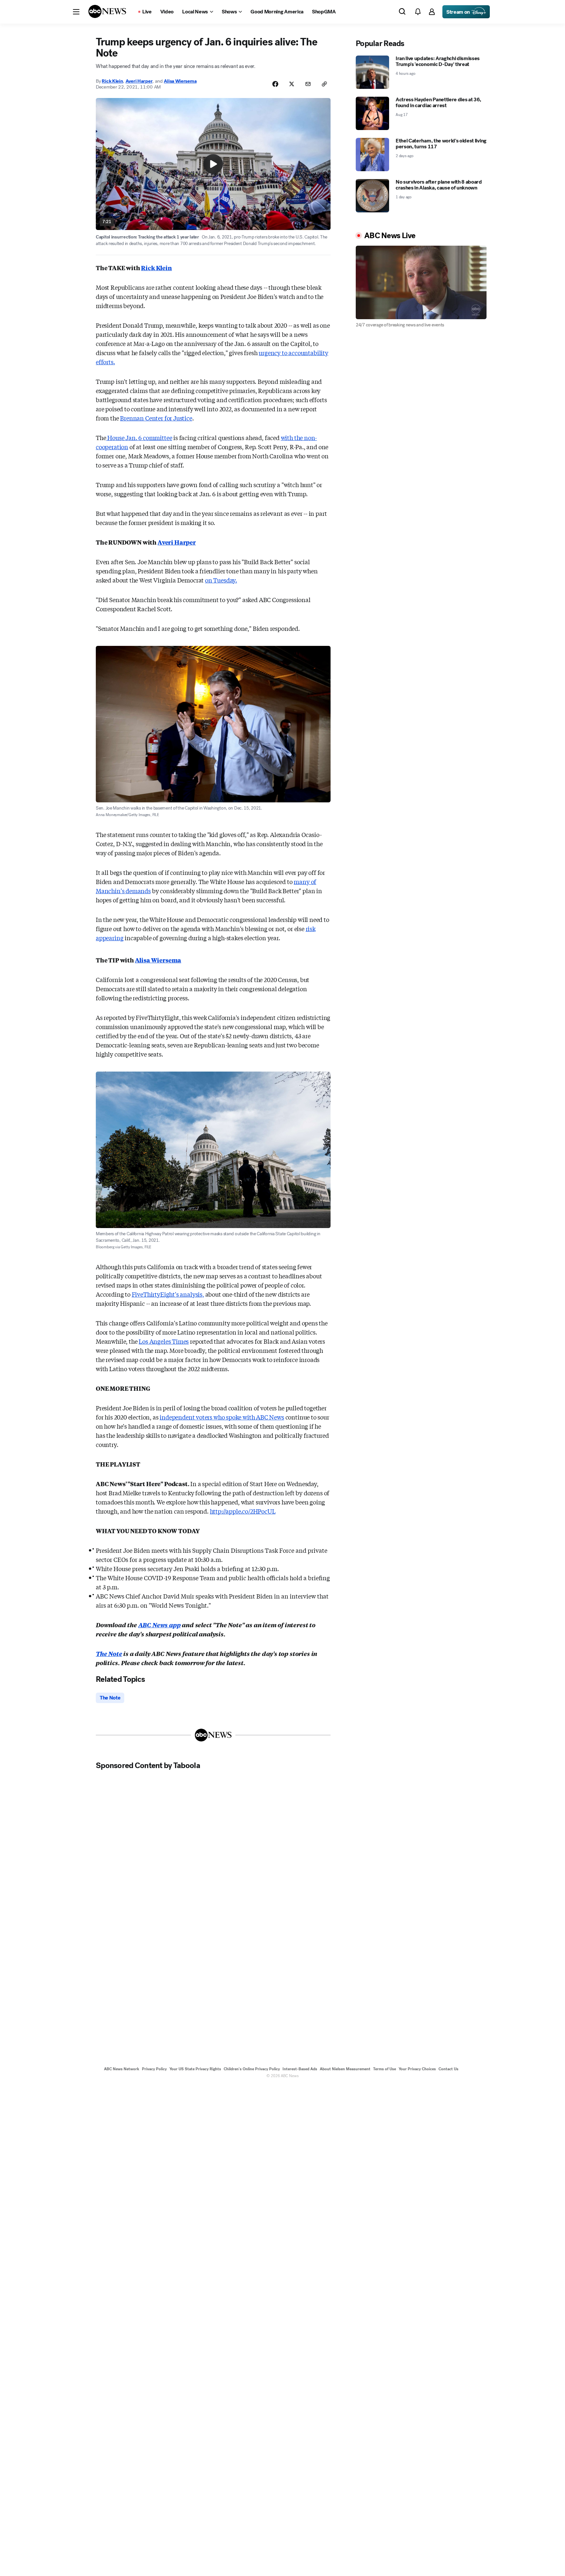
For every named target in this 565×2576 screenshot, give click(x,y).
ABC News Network (122, 2069)
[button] (76, 12)
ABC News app (160, 1625)
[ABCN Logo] (107, 11)
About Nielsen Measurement (345, 2069)
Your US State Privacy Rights (195, 2069)
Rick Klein (112, 81)
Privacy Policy (154, 2069)
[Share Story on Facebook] (275, 84)
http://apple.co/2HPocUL (243, 1511)
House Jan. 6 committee (139, 437)
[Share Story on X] (292, 84)
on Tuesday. (221, 580)
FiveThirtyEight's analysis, (168, 1294)
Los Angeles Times (164, 1341)
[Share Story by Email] (308, 84)
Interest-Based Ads (300, 2069)
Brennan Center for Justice (156, 418)
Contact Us (448, 2069)
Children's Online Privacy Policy (252, 2069)
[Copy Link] (324, 84)
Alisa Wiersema (180, 81)
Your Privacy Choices (417, 2069)
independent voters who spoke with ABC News (222, 1417)
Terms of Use (385, 2069)
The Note (109, 1653)
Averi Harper (139, 81)
